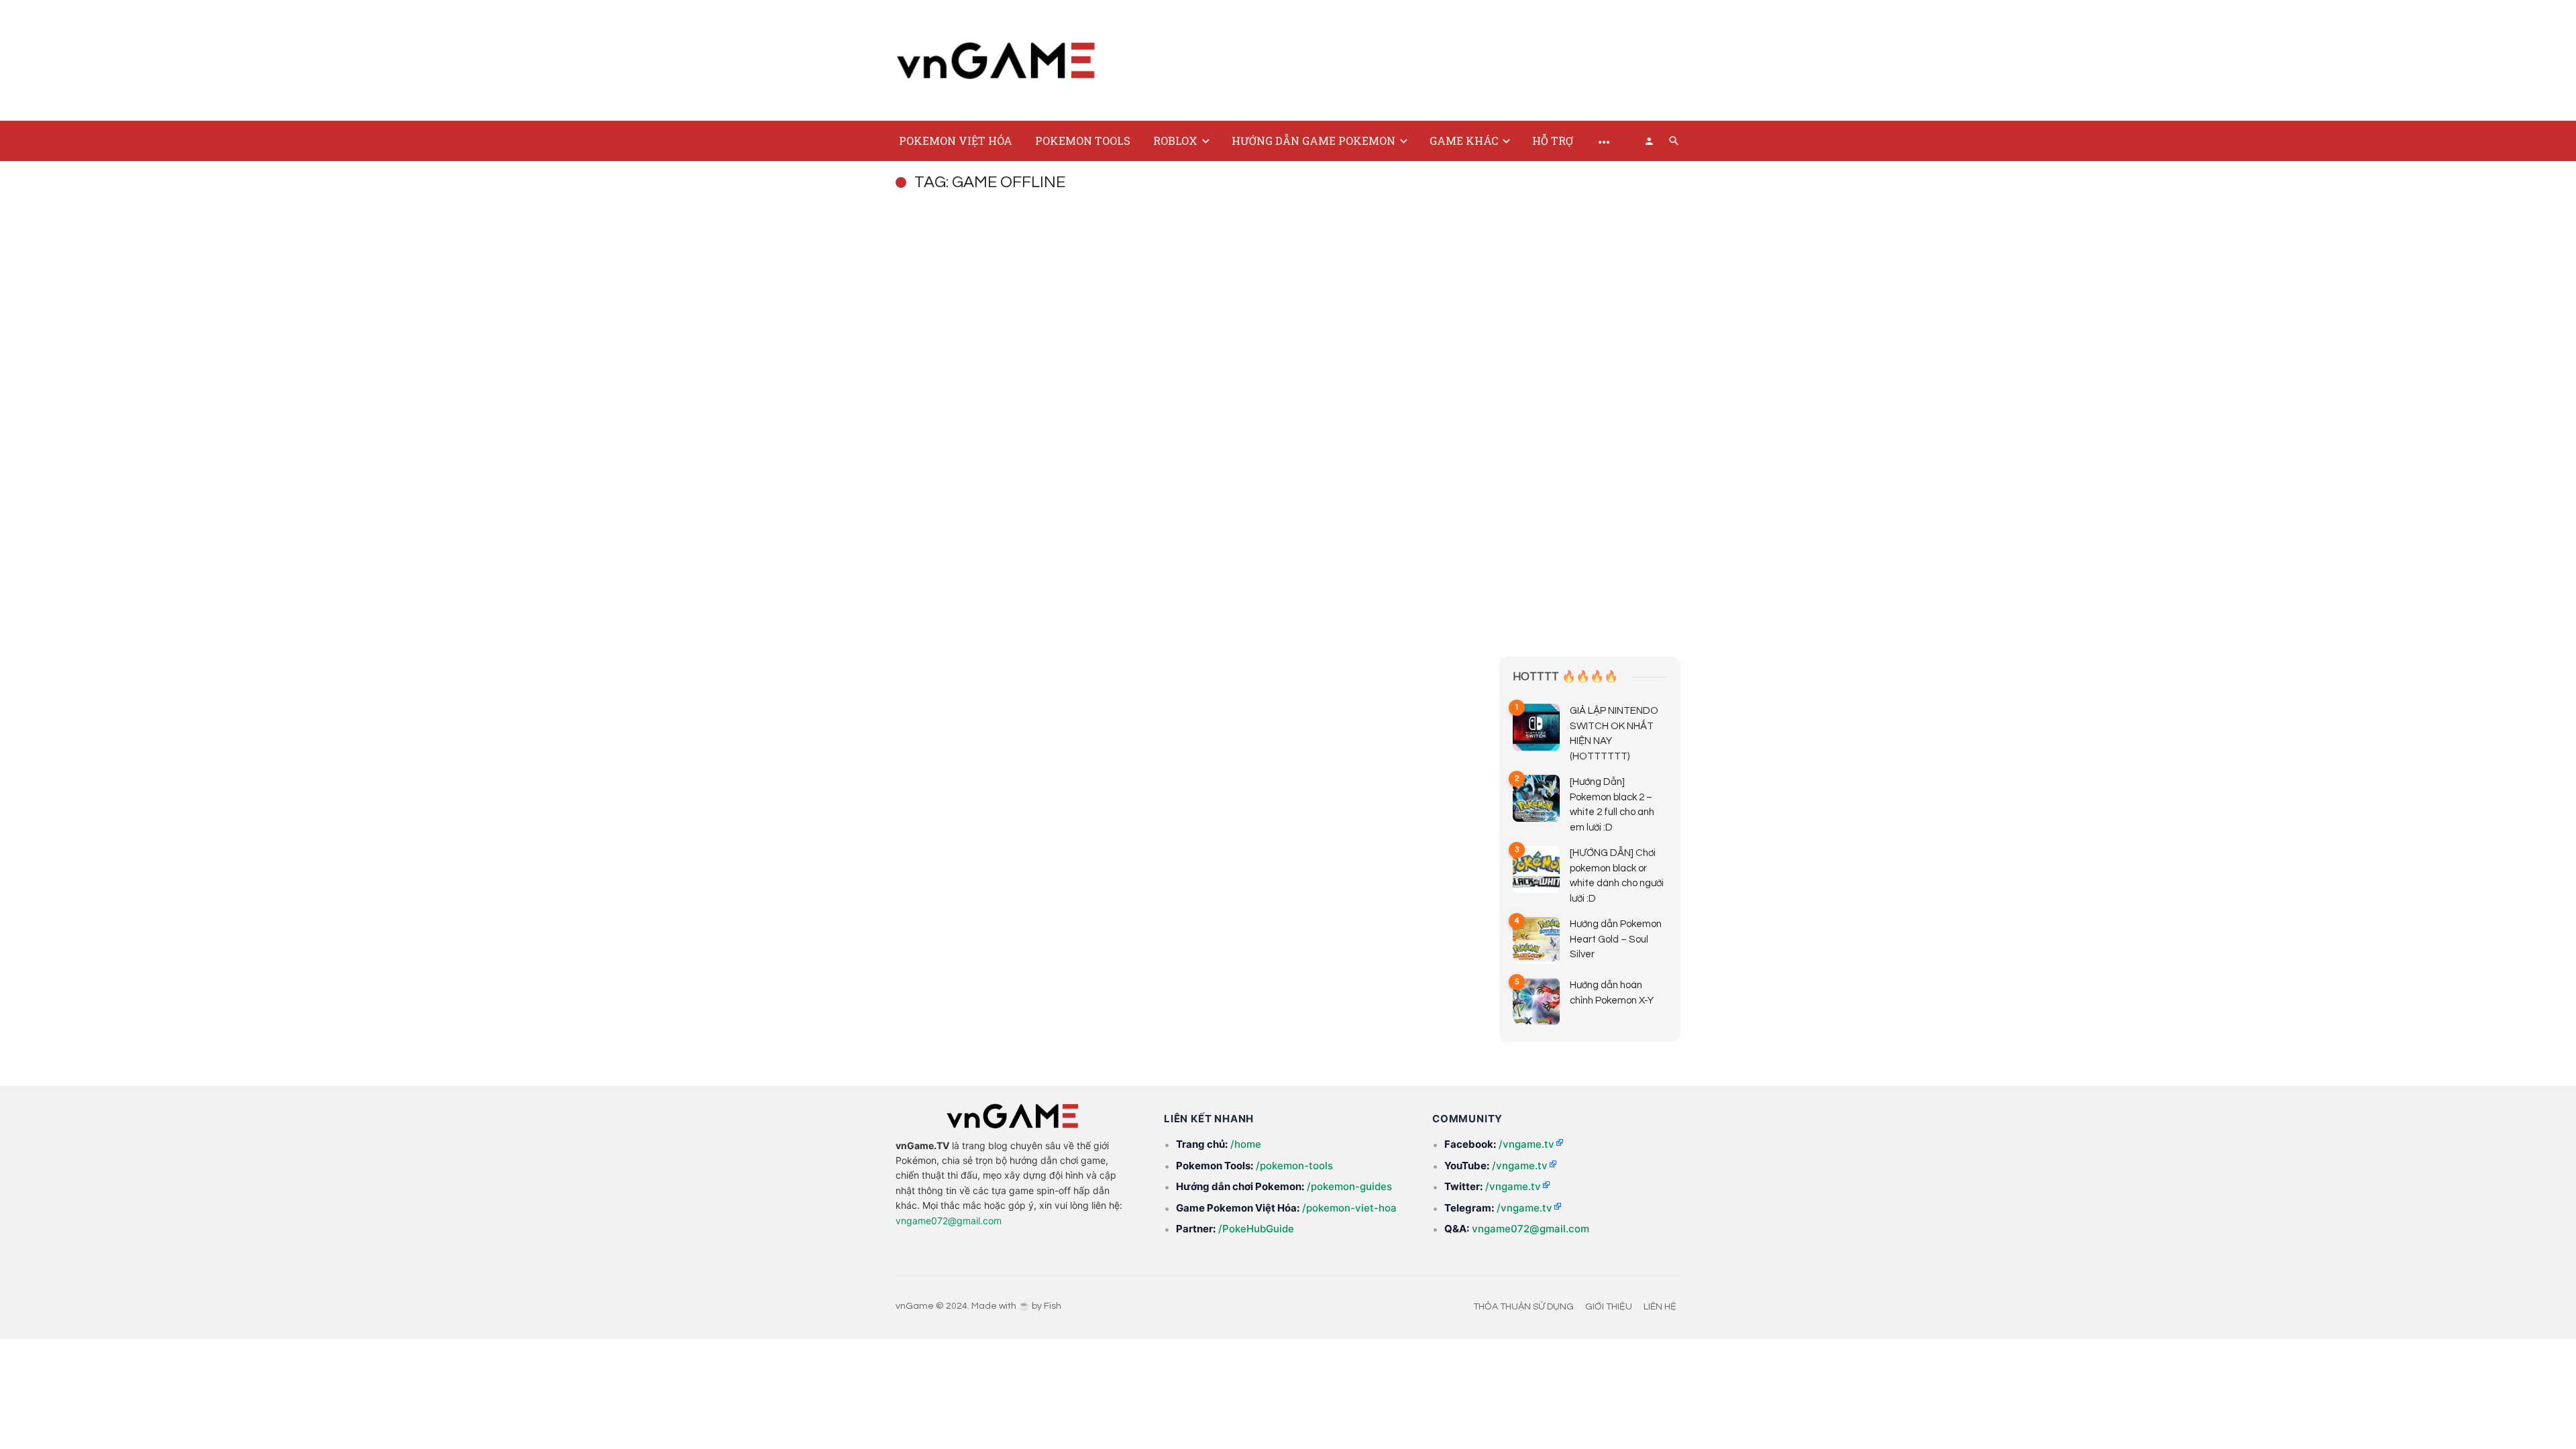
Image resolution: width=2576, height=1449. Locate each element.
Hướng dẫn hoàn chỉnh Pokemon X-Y (1612, 993)
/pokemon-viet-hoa (1349, 1208)
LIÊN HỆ (1660, 1307)
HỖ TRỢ (1553, 141)
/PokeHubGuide (1256, 1229)
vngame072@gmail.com (949, 1221)
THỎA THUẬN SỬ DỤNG (1523, 1307)
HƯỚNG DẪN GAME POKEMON (1313, 141)
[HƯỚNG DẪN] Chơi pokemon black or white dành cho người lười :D (1617, 876)
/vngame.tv (1526, 1144)
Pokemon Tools (1083, 141)
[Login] (1649, 141)
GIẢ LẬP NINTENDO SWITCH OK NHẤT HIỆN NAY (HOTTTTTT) (1614, 734)
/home (1246, 1144)
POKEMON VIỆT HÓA (956, 141)
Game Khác (1464, 141)
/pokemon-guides (1349, 1186)
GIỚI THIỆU (1609, 1307)
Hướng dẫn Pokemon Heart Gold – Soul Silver (1616, 939)
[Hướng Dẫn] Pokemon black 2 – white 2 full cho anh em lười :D (1612, 805)
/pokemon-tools (1294, 1166)
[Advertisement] (1436, 58)
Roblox (1175, 141)
